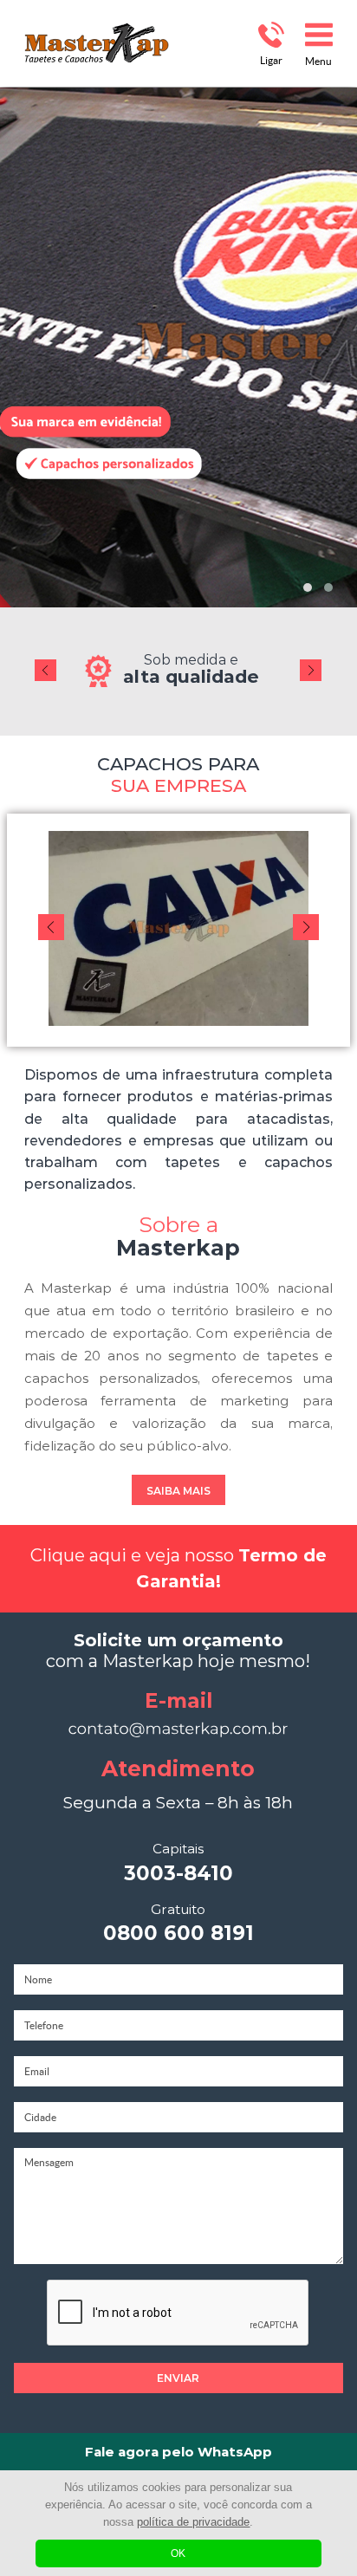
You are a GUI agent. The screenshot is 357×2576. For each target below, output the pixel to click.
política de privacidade (193, 2522)
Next (311, 656)
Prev (45, 656)
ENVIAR (178, 2378)
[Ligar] (271, 34)
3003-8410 (178, 1863)
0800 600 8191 (178, 1924)
